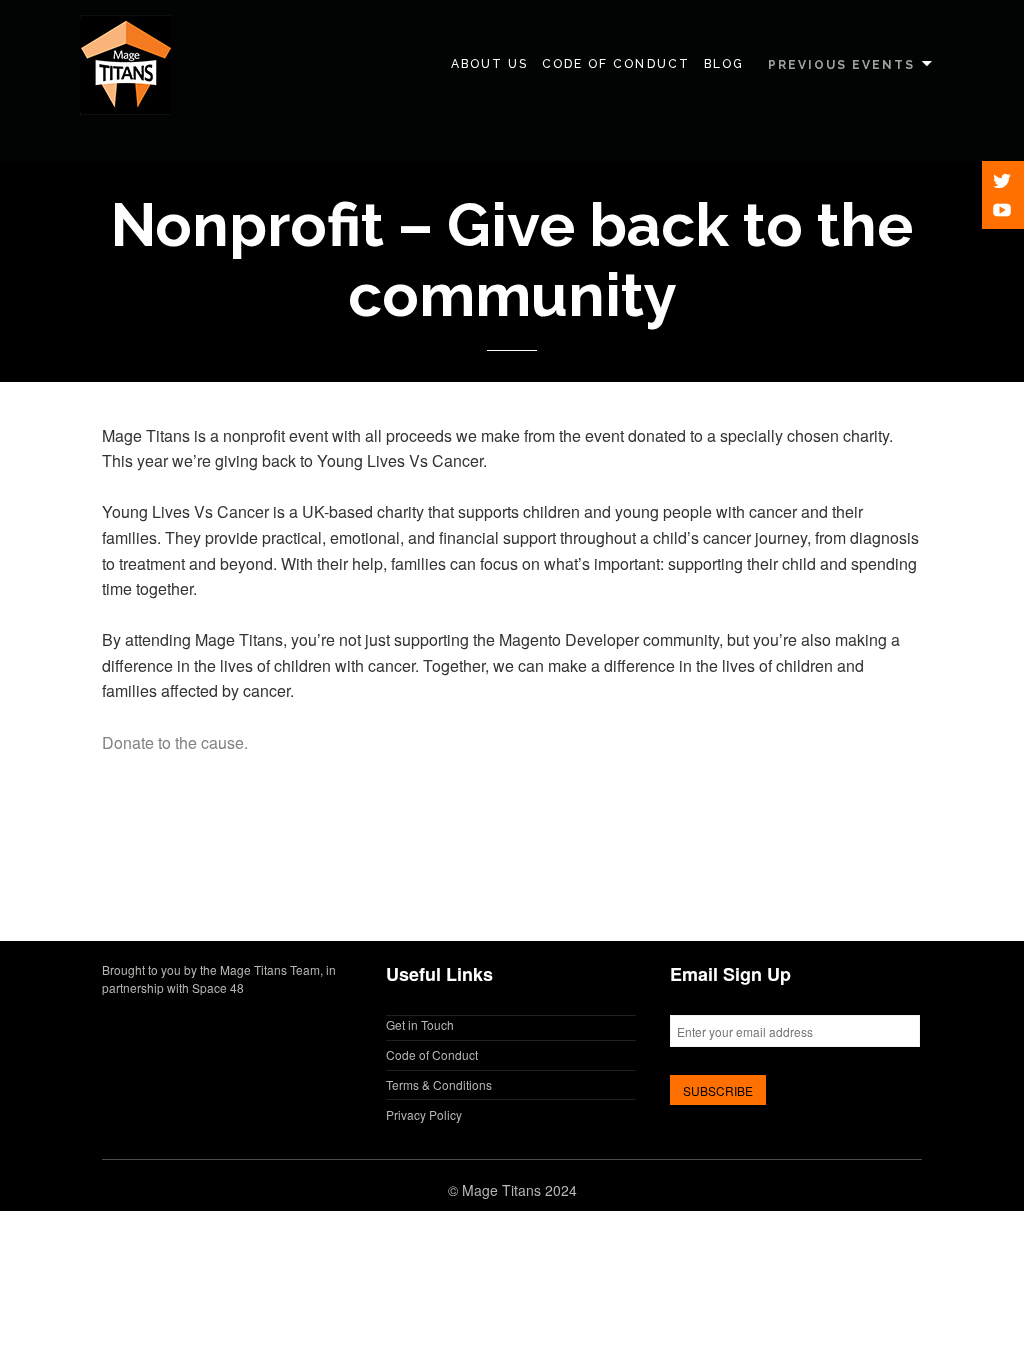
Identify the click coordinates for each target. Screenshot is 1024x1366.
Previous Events (842, 64)
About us (489, 64)
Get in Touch (420, 1024)
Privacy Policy (424, 1114)
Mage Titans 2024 (519, 1190)
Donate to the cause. (175, 742)
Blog (724, 64)
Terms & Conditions (439, 1084)
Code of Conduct (616, 64)
